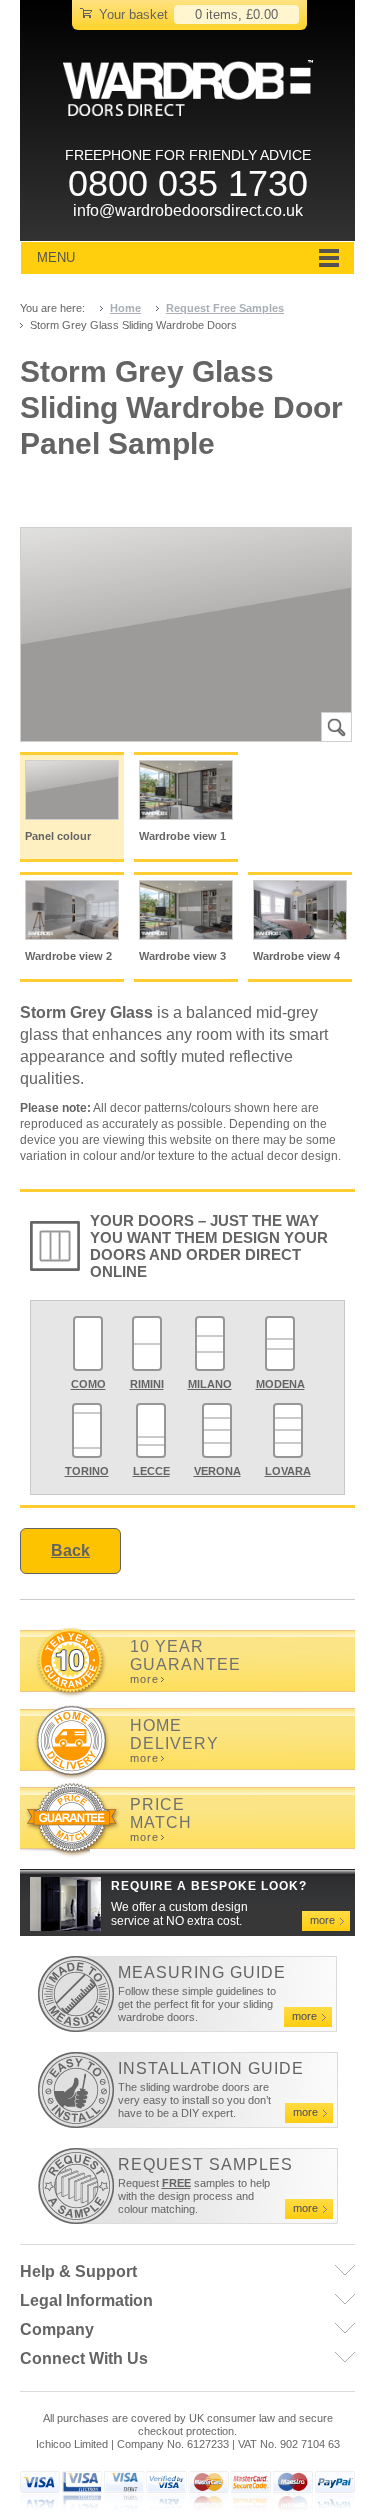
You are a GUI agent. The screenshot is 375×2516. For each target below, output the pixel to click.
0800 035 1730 (188, 183)
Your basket (133, 14)
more (144, 1679)
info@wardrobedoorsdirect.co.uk (188, 210)
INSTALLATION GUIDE (211, 2068)
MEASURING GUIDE (202, 1972)
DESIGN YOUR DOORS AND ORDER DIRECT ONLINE (209, 1254)
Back (70, 1550)
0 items (216, 14)
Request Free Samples (225, 308)
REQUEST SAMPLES (205, 2164)
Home (125, 308)
